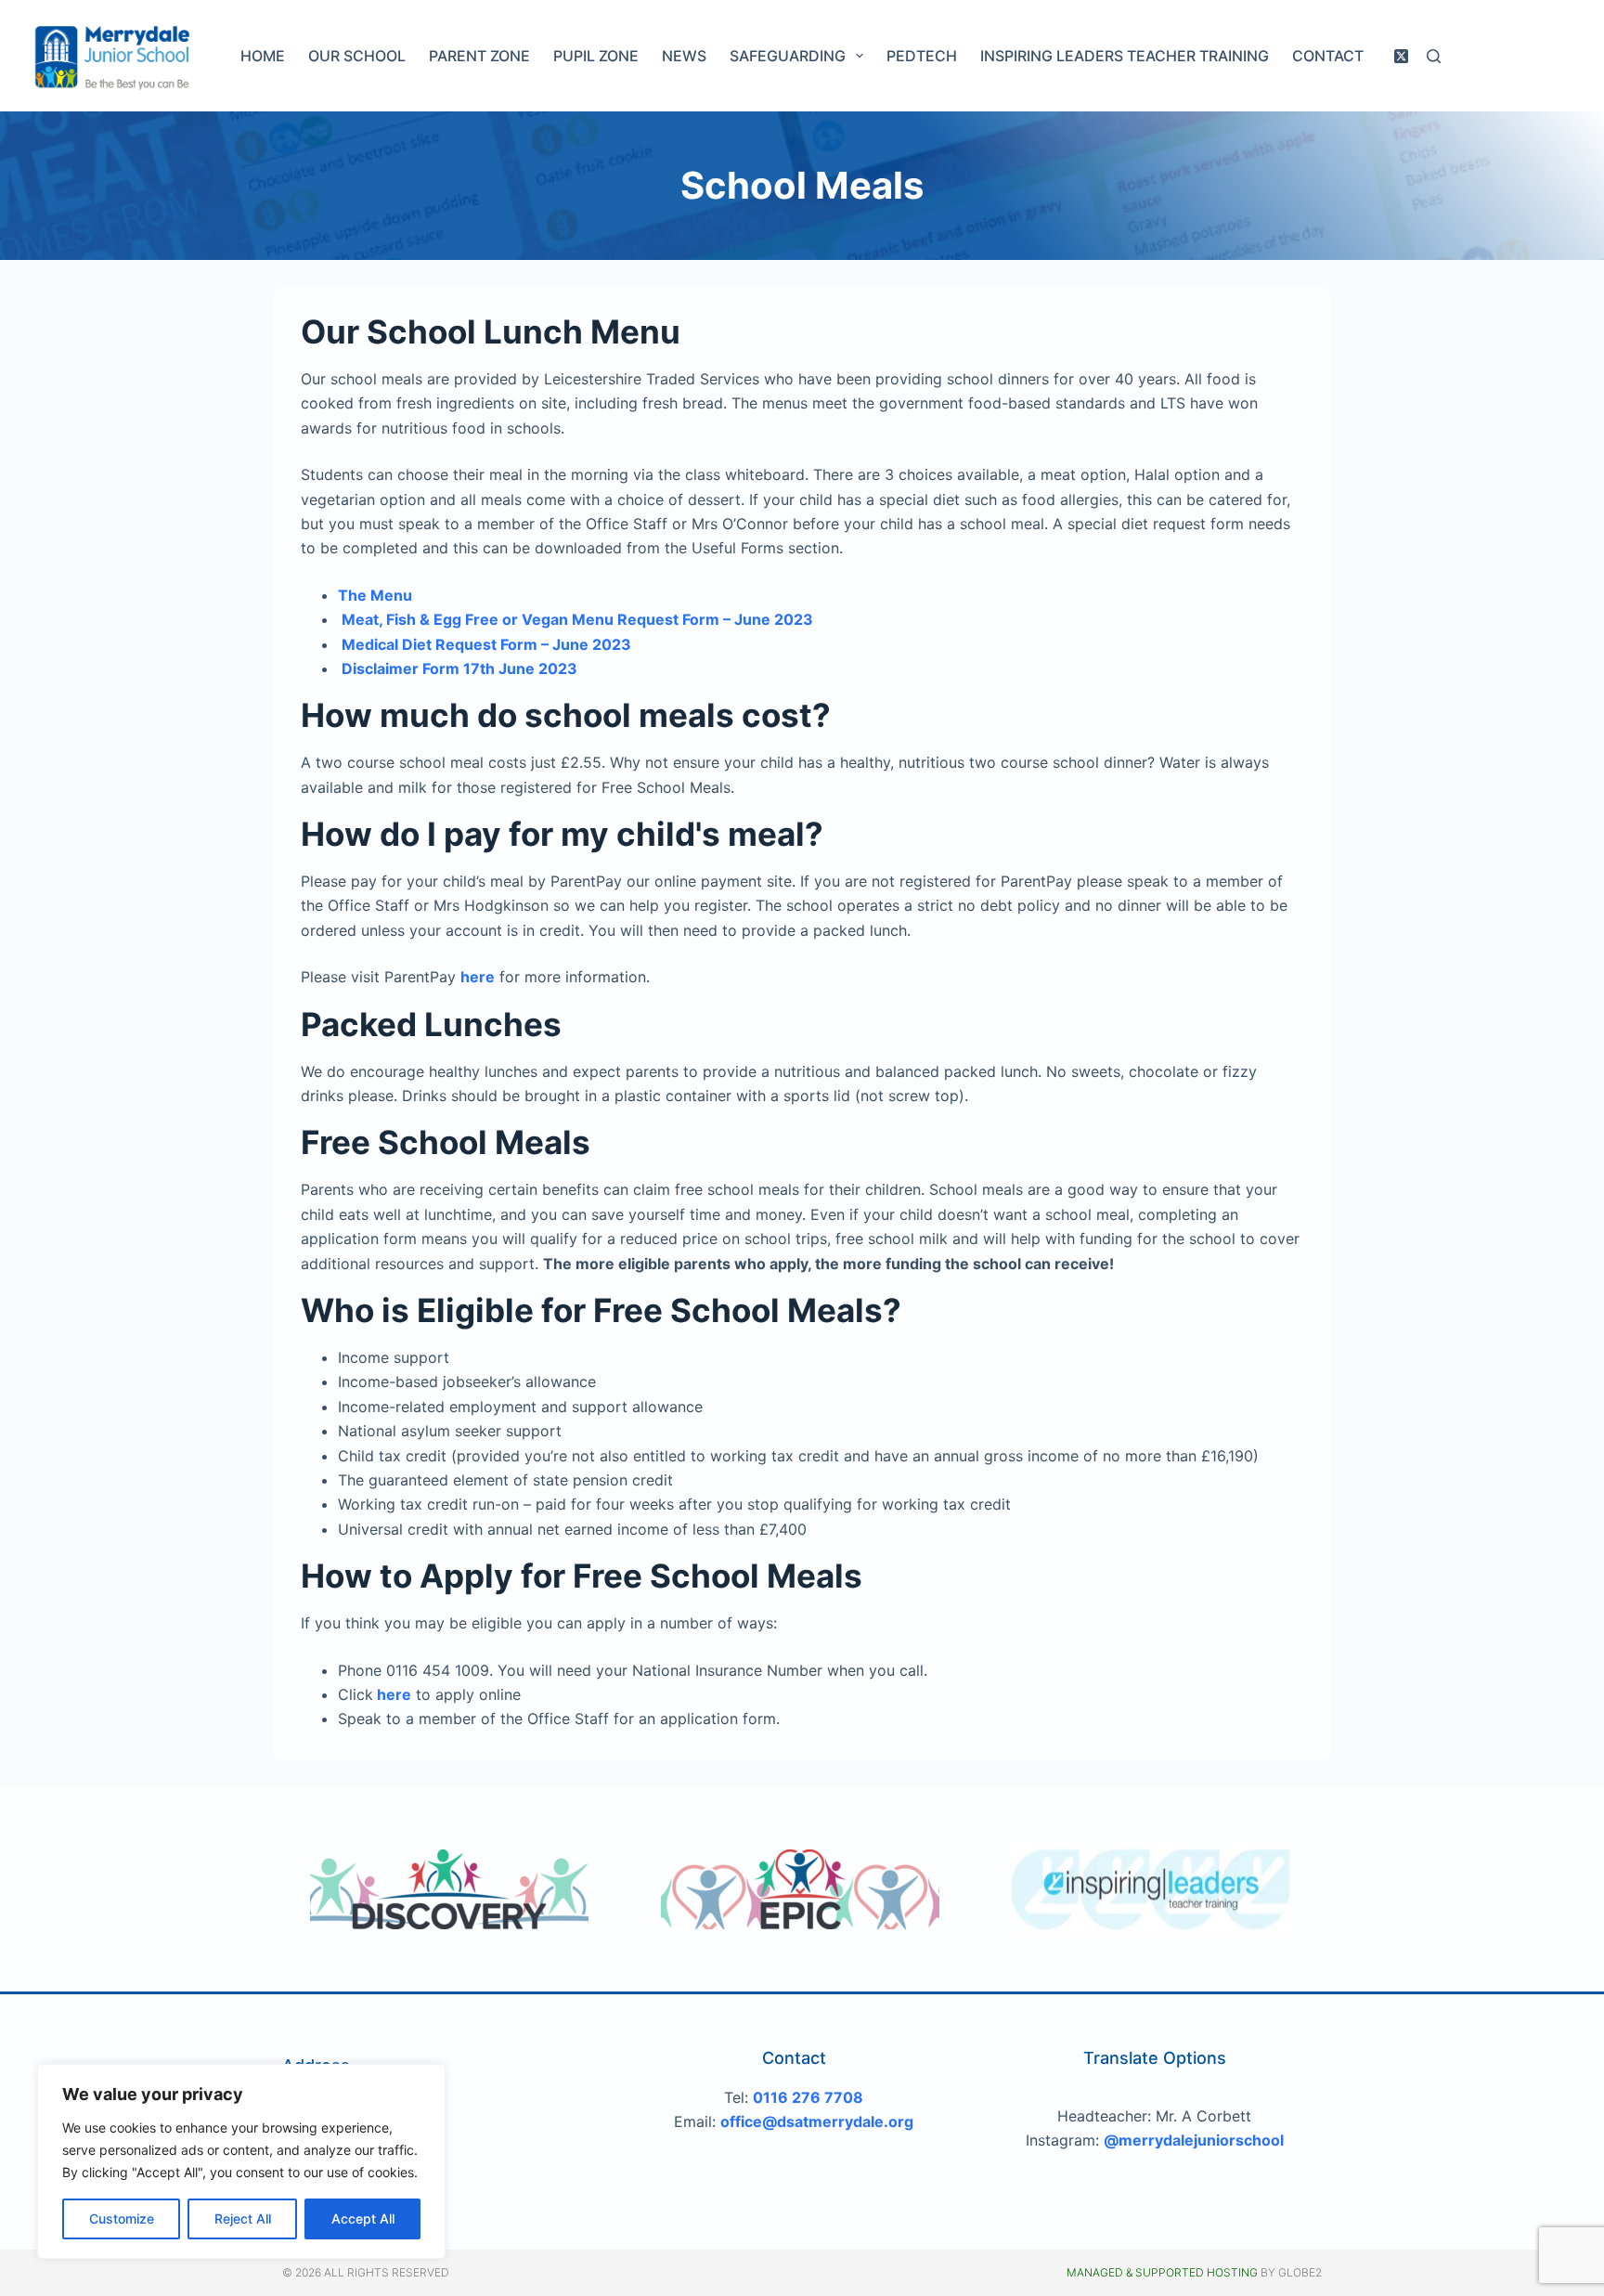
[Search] (1434, 56)
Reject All (243, 2218)
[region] (241, 2161)
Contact (1328, 56)
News (684, 56)
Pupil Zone (596, 56)
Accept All (363, 2218)
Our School (357, 56)
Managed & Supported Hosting (1162, 2272)
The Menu (375, 595)
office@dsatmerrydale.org (817, 2121)
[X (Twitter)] (1401, 56)
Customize (122, 2218)
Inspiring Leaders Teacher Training (1125, 56)
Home (263, 56)
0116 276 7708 (808, 2097)
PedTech (922, 56)
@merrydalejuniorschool (1194, 2140)
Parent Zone (479, 56)
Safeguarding (788, 56)
